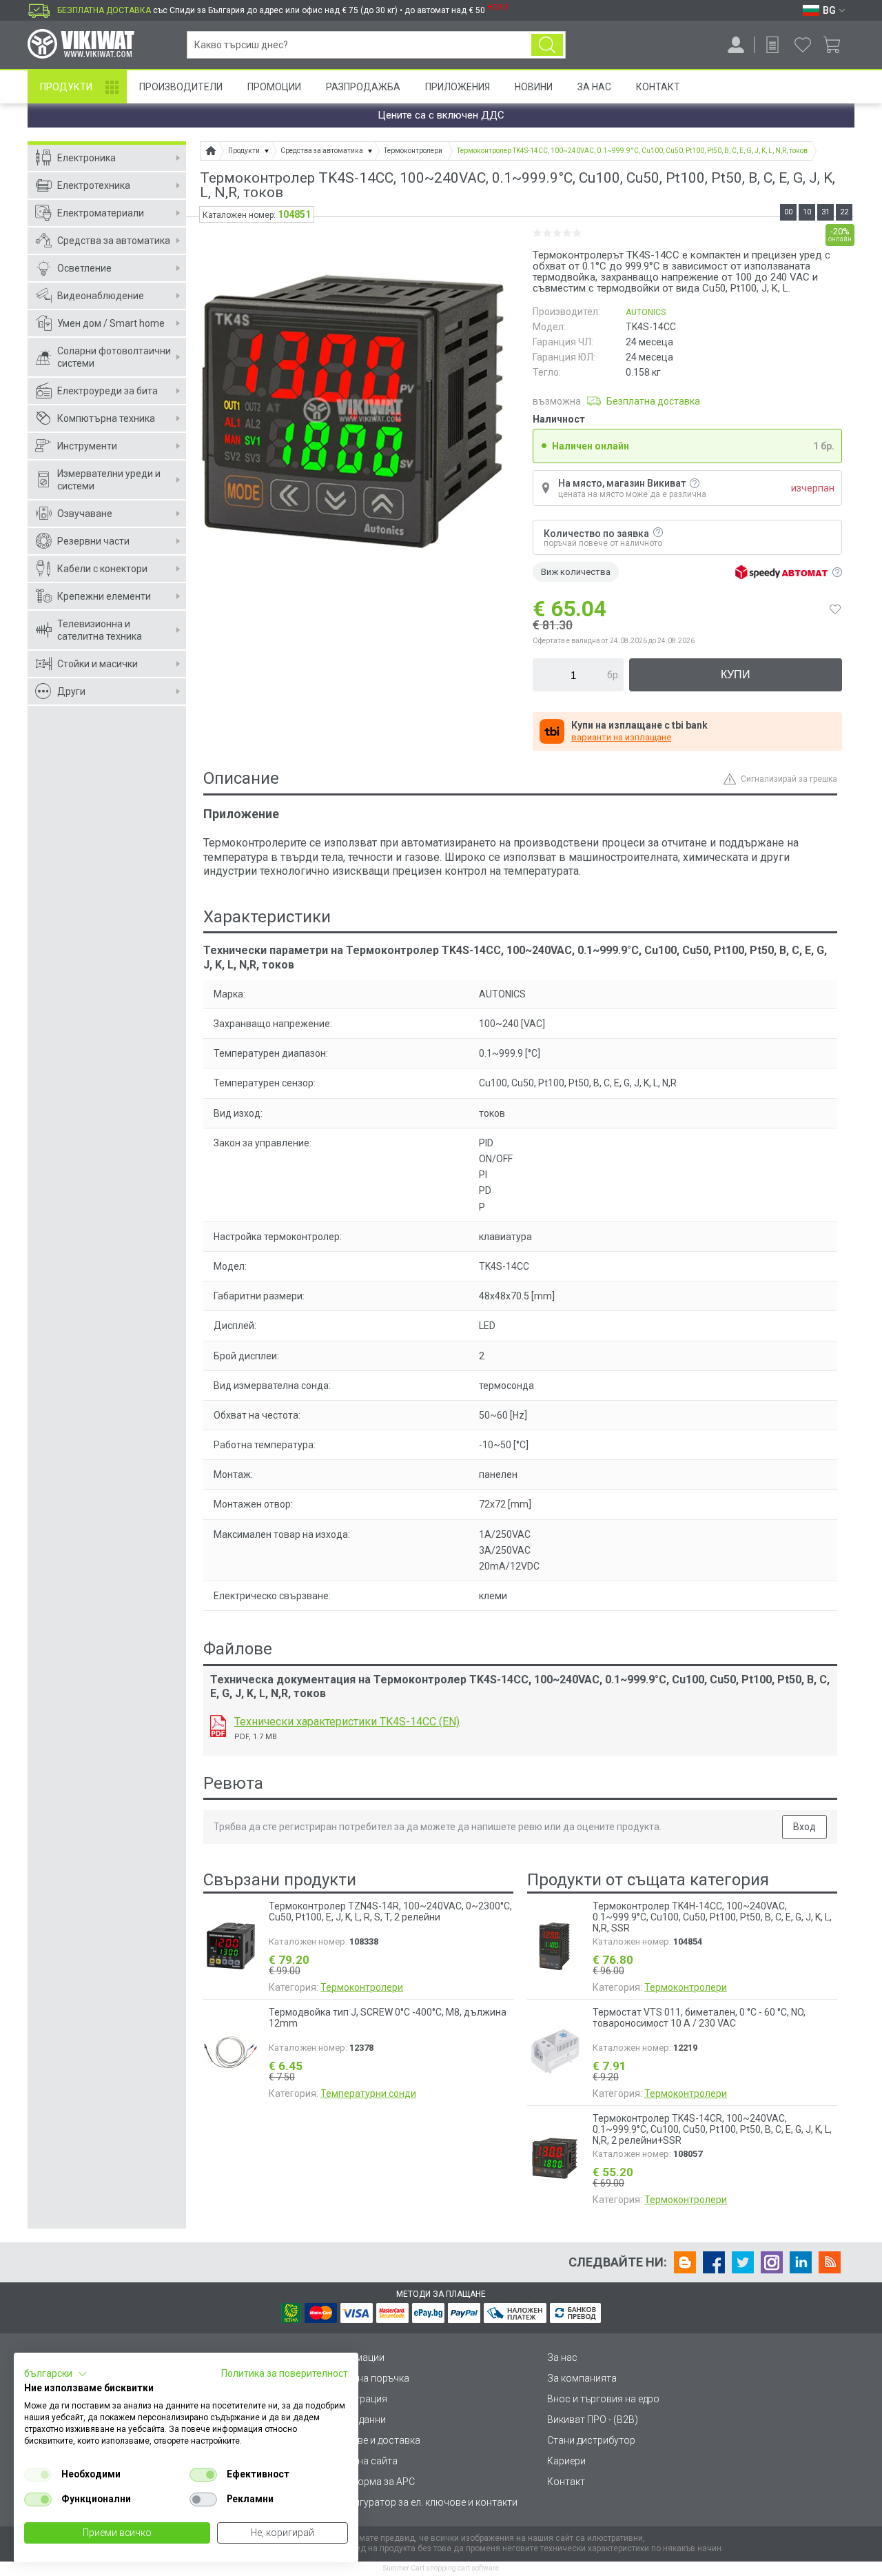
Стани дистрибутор (591, 2440)
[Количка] (837, 45)
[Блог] (685, 2262)
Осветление (84, 268)
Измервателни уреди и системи (109, 480)
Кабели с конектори (102, 569)
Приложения (458, 87)
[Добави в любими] (835, 609)
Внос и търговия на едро (603, 2399)
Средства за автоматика (114, 241)
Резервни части (93, 541)
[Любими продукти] (803, 45)
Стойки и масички (98, 664)
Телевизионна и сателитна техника (100, 630)
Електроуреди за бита (107, 391)
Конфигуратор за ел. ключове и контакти (423, 2502)
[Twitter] (743, 2262)
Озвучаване (85, 514)
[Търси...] (547, 45)
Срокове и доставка (375, 2440)
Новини (534, 87)
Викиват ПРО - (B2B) (593, 2420)
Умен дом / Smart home (111, 323)
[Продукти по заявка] (772, 45)
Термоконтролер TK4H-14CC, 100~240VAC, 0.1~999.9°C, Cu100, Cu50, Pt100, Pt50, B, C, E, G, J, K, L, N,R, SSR (712, 1917)
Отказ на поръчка (369, 2378)
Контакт (658, 87)
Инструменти (87, 446)
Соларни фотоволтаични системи (114, 357)
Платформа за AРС (372, 2482)
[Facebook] (714, 2262)
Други (71, 691)
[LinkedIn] (801, 2262)
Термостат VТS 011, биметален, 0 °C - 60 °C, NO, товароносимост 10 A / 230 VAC (699, 2018)
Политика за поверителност (285, 2373)
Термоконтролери (362, 1987)
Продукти (66, 87)
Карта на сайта (363, 2461)
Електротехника (94, 185)
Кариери (566, 2461)
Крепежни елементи (104, 596)
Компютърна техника (106, 418)
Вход (804, 1827)
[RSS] (830, 2262)
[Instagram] (772, 2262)
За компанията (582, 2378)
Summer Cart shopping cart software (441, 2568)
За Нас (594, 87)
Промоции (274, 87)
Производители (181, 87)
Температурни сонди (368, 2093)
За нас (562, 2357)
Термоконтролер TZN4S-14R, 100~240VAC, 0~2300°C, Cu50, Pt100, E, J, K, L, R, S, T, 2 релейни (390, 1911)
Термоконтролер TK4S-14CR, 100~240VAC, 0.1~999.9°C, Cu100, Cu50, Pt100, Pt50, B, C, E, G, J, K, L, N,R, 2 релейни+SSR (712, 2129)
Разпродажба (363, 87)
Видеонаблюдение (101, 296)
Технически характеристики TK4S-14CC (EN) (347, 1722)
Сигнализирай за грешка (789, 779)
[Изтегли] (218, 1726)
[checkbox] (38, 2475)
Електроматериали (101, 213)
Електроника (86, 158)
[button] (56, 2374)
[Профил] (736, 45)
